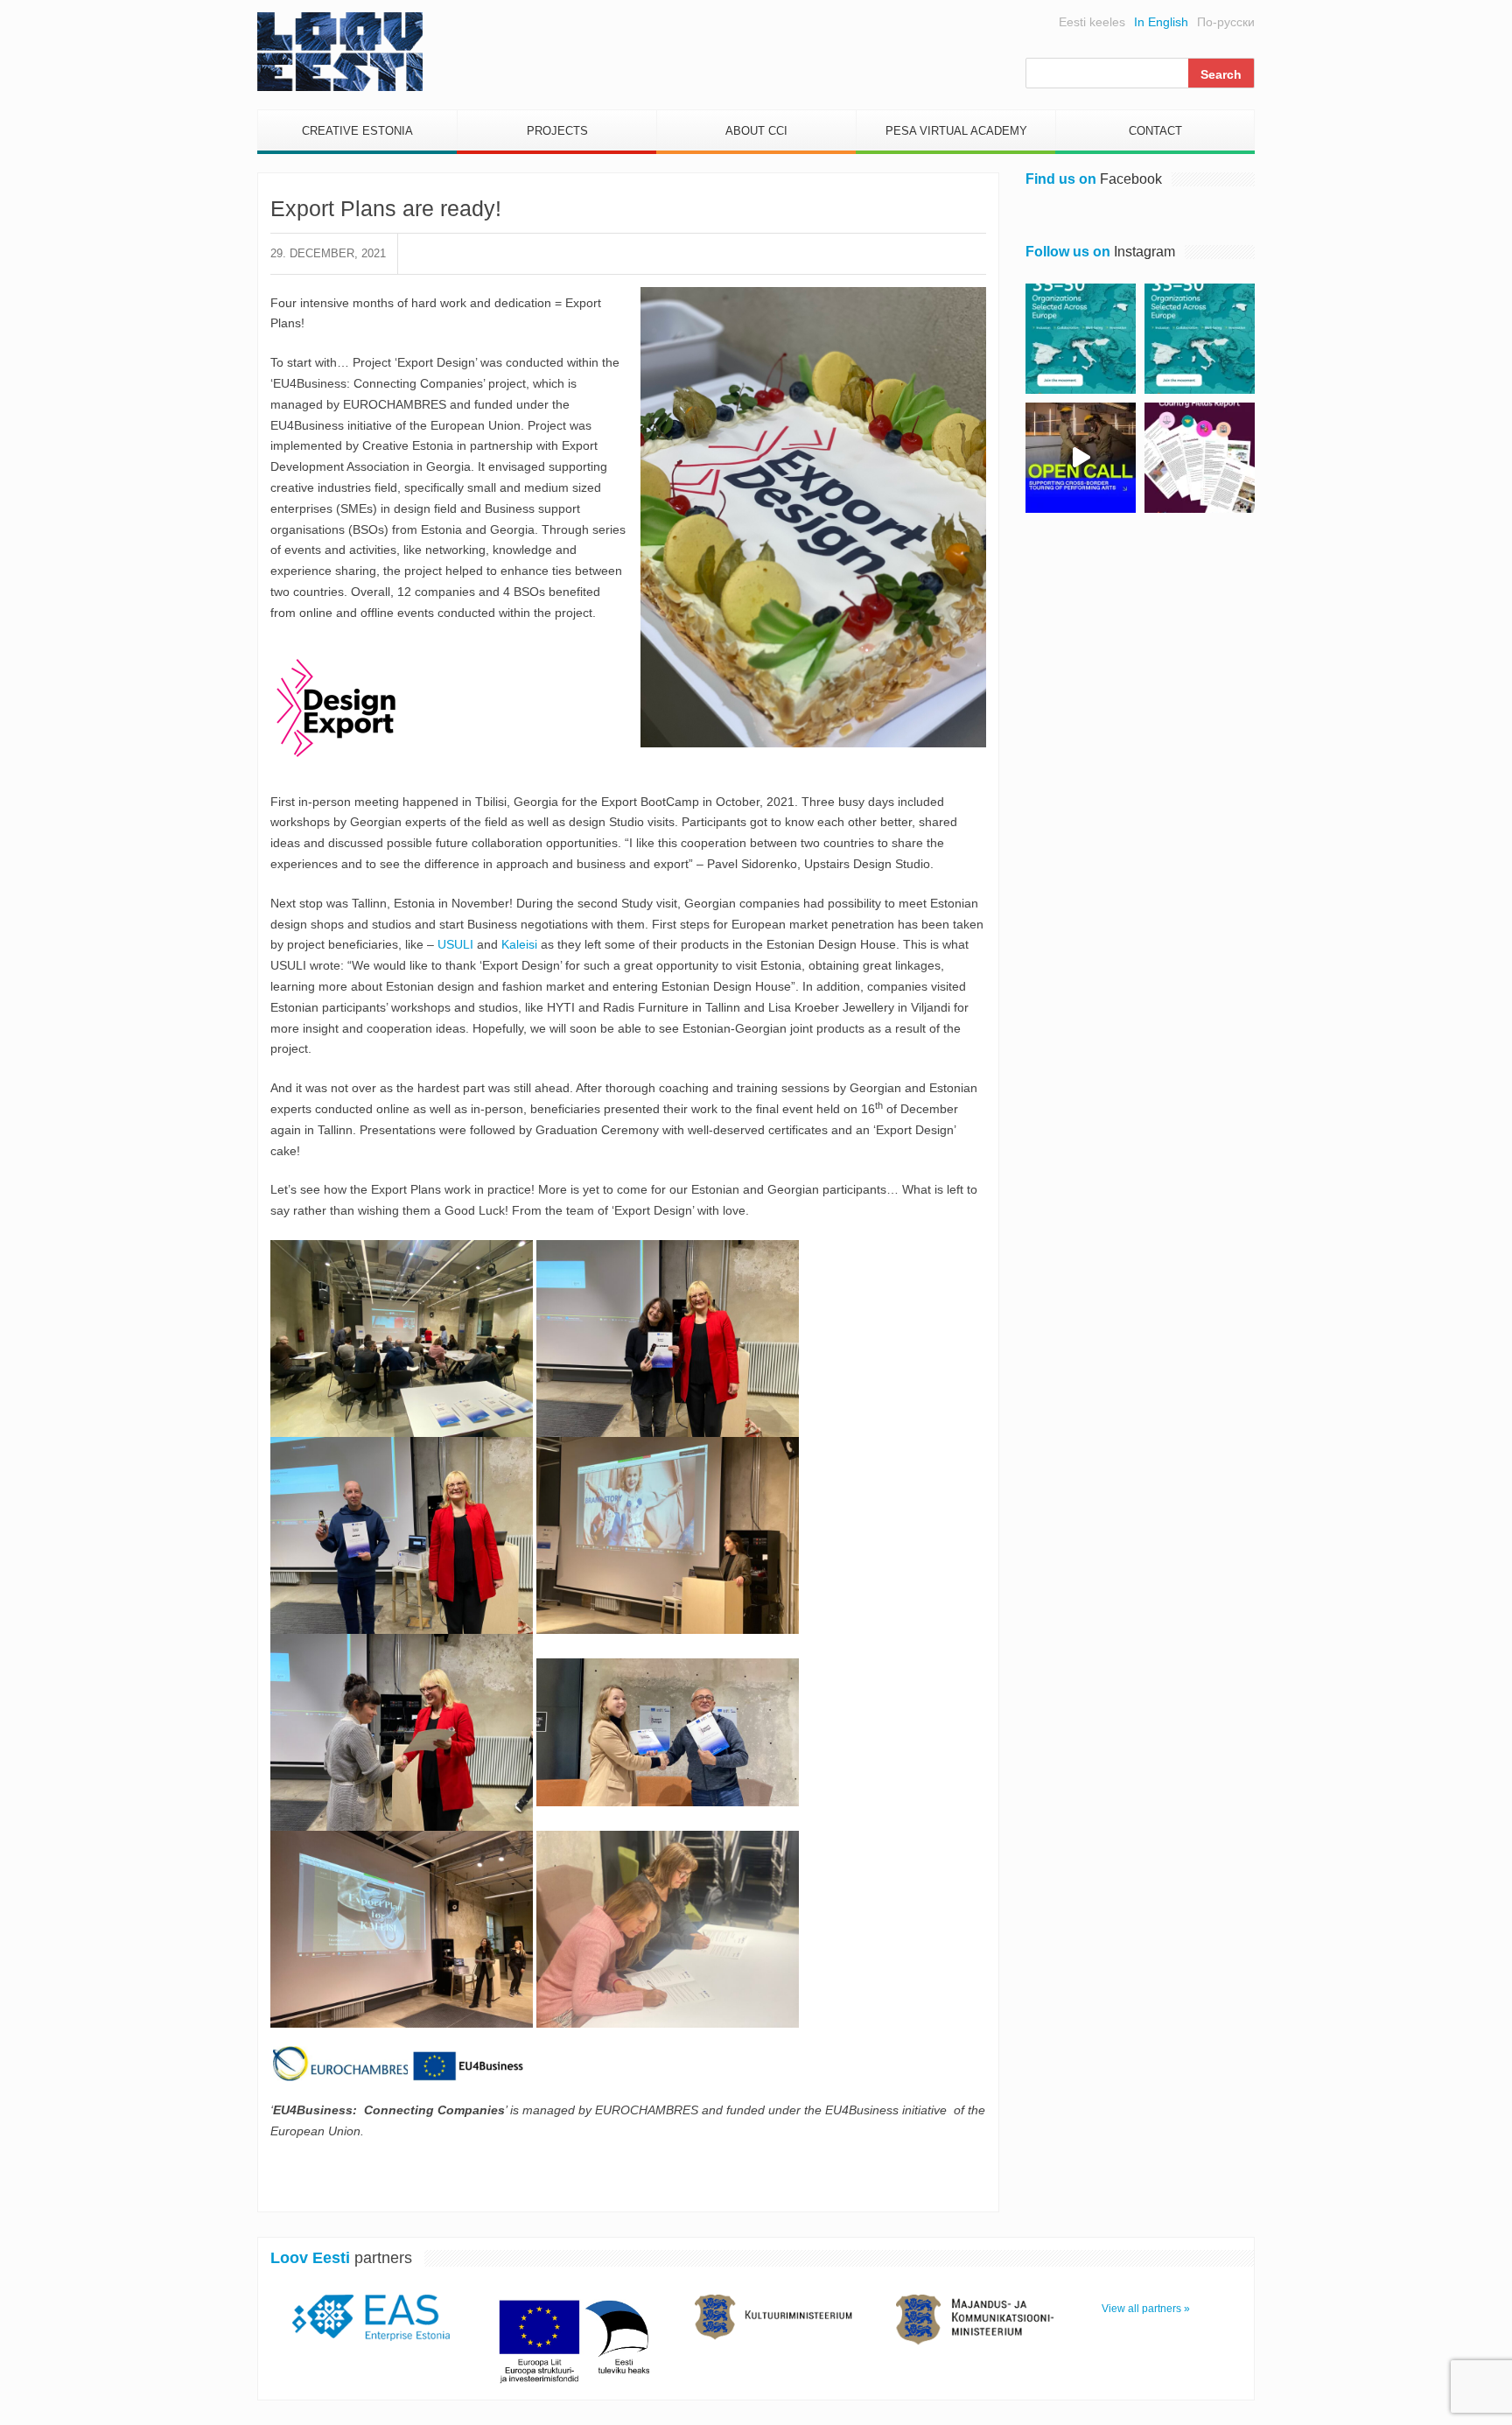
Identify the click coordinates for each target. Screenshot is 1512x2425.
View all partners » (1146, 2309)
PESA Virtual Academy (956, 131)
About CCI (756, 131)
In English (1161, 22)
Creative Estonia (357, 131)
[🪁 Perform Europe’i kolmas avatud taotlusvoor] (1081, 458)
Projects (557, 131)
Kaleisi (519, 944)
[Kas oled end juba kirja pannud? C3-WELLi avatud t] (1200, 339)
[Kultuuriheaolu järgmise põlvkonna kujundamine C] (1081, 339)
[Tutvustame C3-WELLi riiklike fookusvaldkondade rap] (1200, 458)
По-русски (1226, 22)
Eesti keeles (1092, 22)
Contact (1155, 131)
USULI (455, 944)
